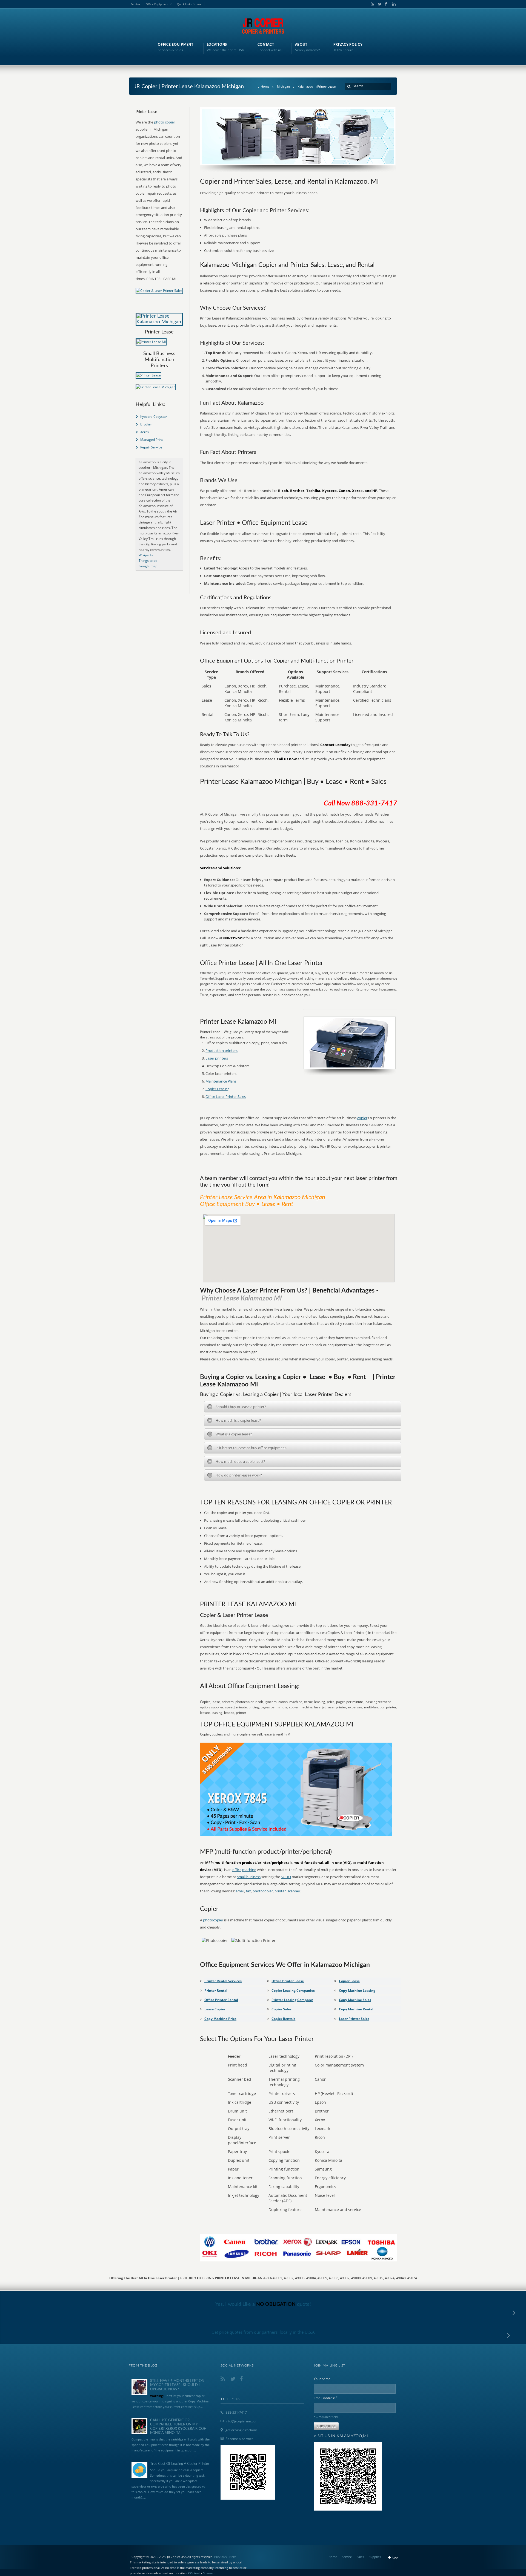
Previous (220, 2557)
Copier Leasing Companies (293, 1991)
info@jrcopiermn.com (242, 2421)
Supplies (375, 2557)
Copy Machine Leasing (357, 1991)
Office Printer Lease (288, 1981)
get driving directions (241, 2430)
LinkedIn (393, 4)
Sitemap (209, 2573)
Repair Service (151, 447)
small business (249, 1877)
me (199, 4)
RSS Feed (194, 2573)
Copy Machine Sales (355, 2000)
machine (249, 1870)
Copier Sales (281, 2009)
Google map (148, 566)
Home (265, 86)
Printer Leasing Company (292, 2000)
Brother (146, 424)
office (237, 1870)
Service (135, 4)
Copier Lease (349, 1981)
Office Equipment (157, 4)
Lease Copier (215, 2009)
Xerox (145, 432)
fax (248, 1891)
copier (362, 1118)
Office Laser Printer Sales (226, 1096)
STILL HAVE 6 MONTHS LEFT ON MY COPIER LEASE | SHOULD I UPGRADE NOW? (177, 2385)
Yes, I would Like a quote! (263, 2304)
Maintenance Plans (221, 1081)
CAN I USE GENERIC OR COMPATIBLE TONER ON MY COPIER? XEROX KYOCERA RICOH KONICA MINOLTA (178, 2427)
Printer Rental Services (223, 1981)
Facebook (386, 4)
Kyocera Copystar (154, 417)
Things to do (148, 561)
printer (280, 1891)
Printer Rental (216, 1991)
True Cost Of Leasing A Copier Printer (180, 2464)
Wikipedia (146, 555)
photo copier (165, 122)
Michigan (283, 86)
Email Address (326, 2398)
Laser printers (217, 1058)
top (395, 2557)
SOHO (286, 1877)
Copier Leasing (217, 1089)
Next (233, 2557)
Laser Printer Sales (354, 2019)
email (240, 1891)
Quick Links (184, 4)
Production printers (221, 1050)
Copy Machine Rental (356, 2009)
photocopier (263, 1891)
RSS (371, 4)
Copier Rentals (283, 2019)
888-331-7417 (236, 2412)
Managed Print (151, 440)
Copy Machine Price (220, 2019)
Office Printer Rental (221, 2000)
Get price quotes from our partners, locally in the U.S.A (263, 2332)
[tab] (303, 1407)
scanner (294, 1891)
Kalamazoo (305, 86)
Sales (360, 2557)
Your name (322, 2379)
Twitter (379, 4)
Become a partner (239, 2439)
